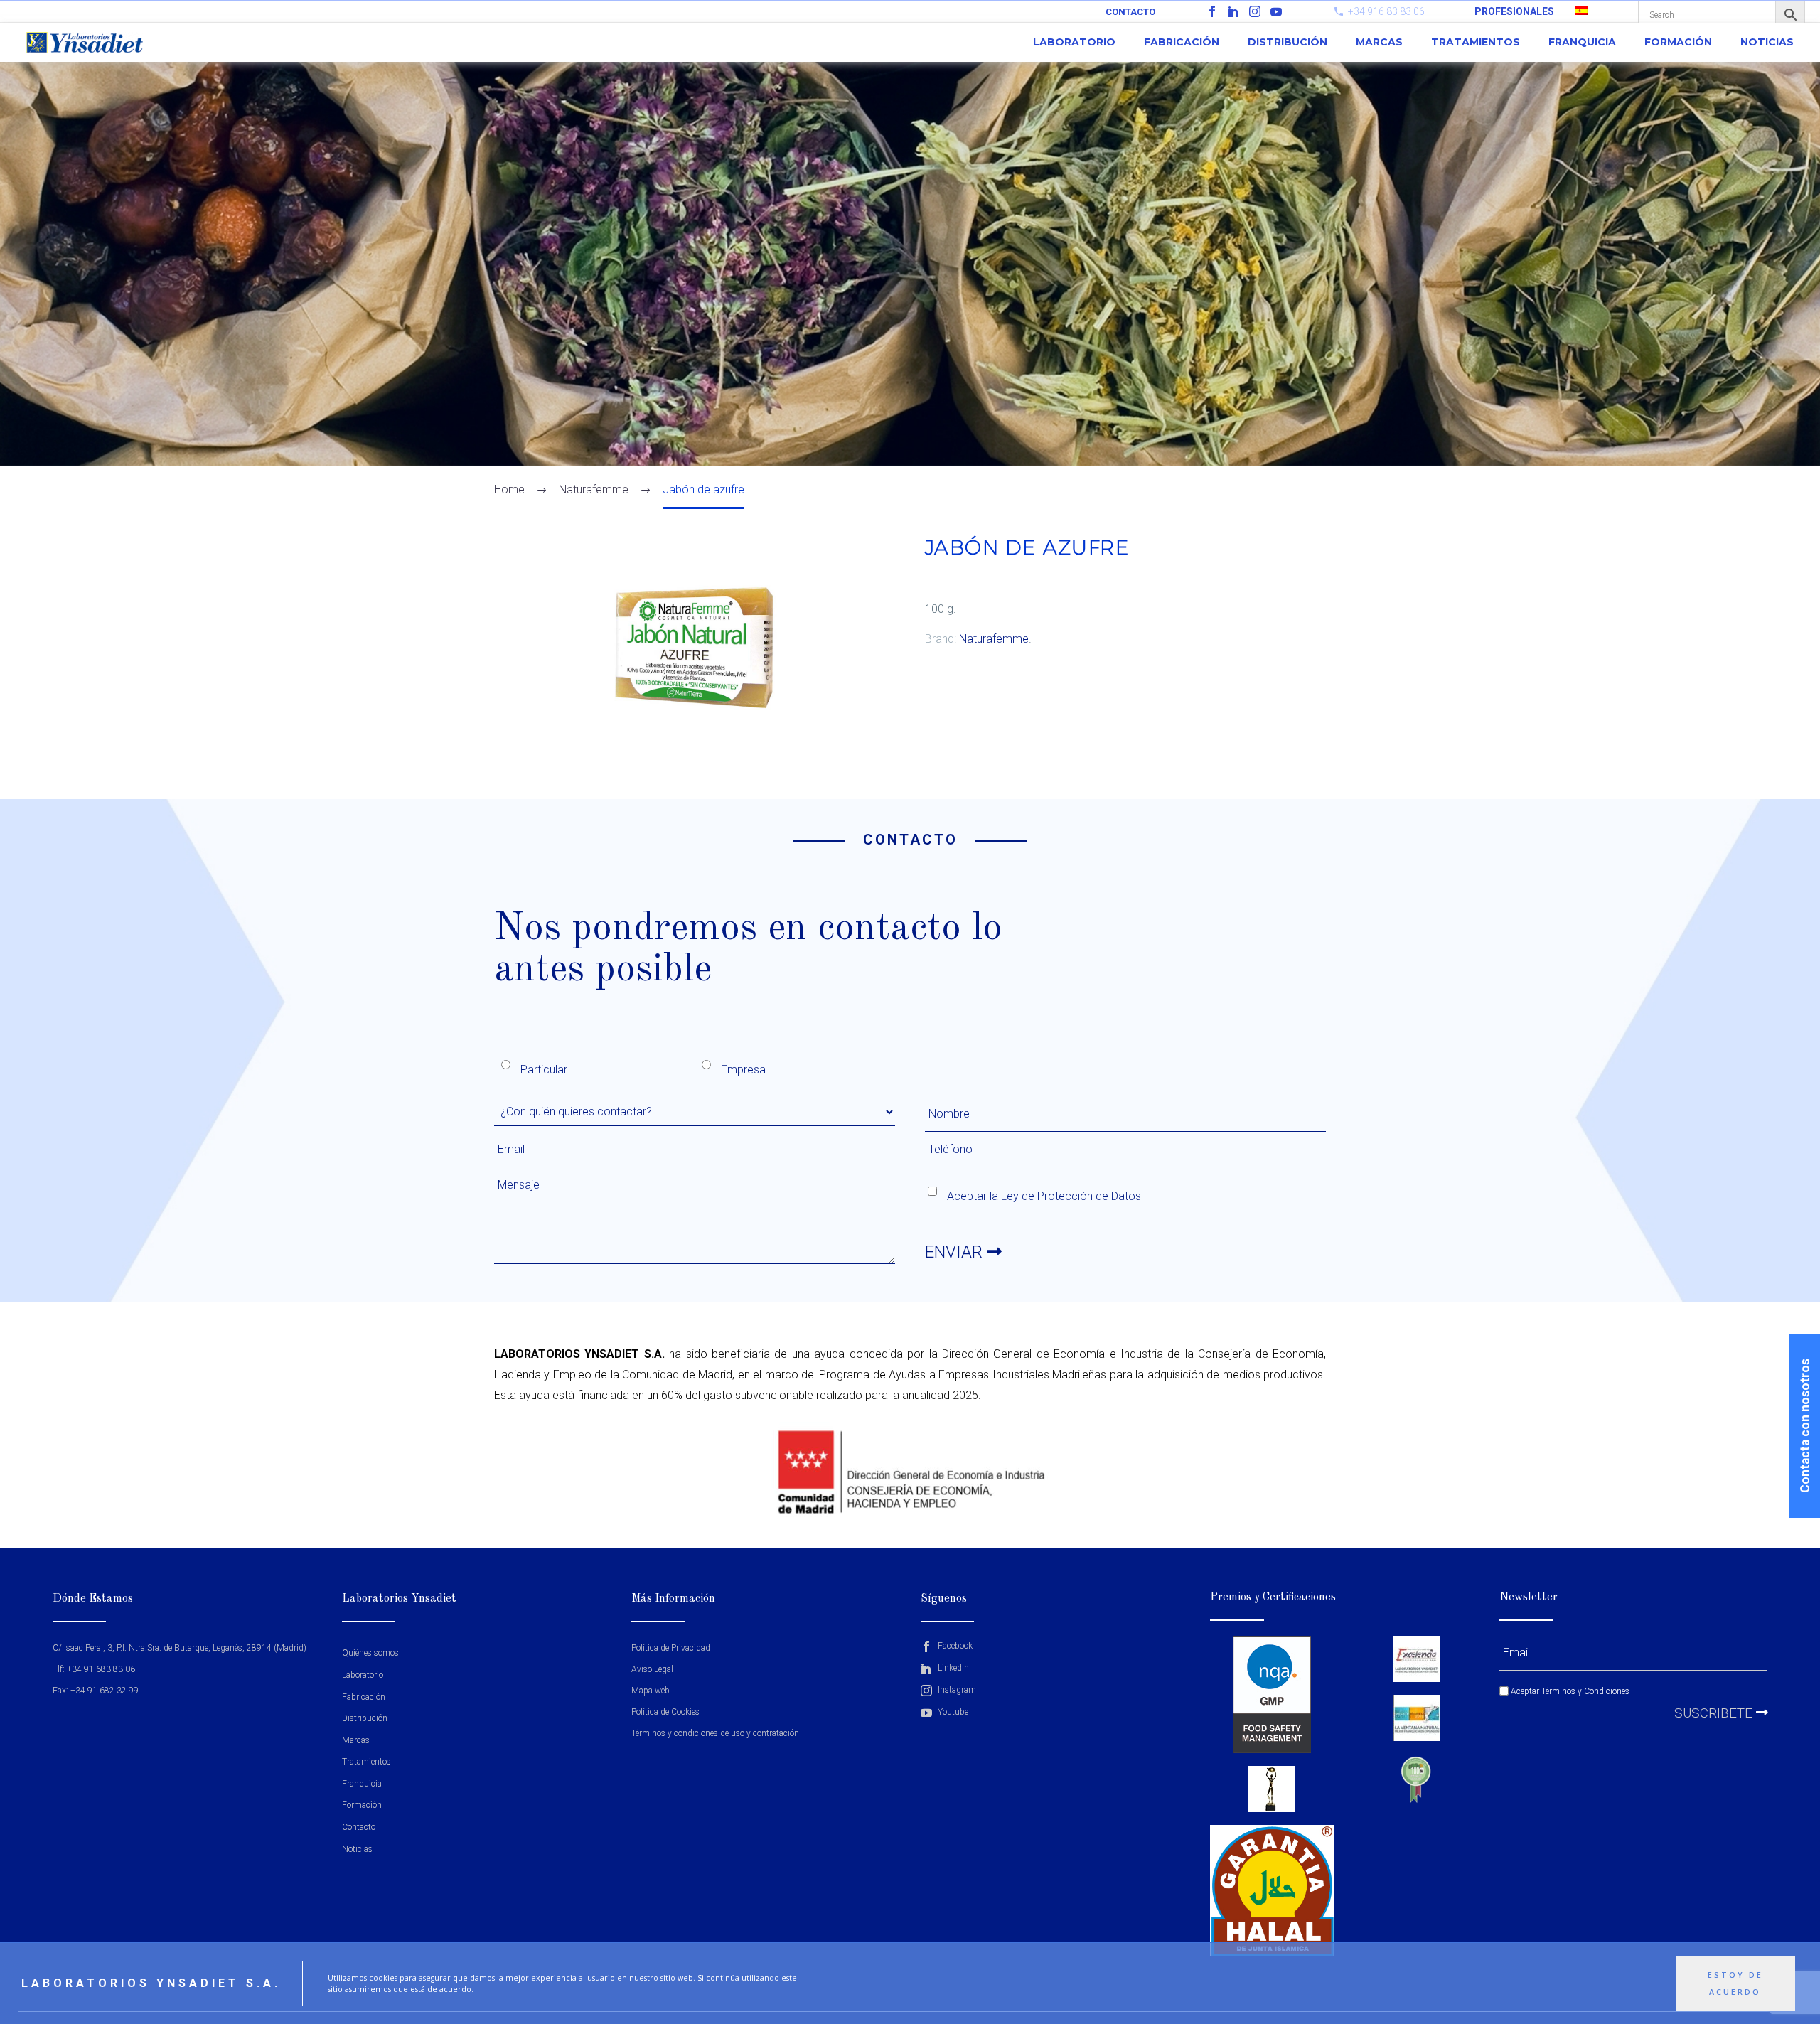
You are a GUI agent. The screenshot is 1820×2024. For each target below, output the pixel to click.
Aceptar (1569, 1691)
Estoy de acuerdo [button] (1735, 1983)
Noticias (1767, 42)
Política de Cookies (665, 1712)
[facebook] (1212, 11)
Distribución (1288, 42)
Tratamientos (1476, 42)
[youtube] (1276, 11)
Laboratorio (1074, 42)
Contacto (1130, 12)
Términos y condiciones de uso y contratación (715, 1733)
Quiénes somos (370, 1653)
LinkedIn (952, 1668)
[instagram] (1255, 11)
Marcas (1379, 42)
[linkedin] (1233, 11)
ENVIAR (956, 1252)
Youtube (952, 1712)
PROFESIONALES (1514, 11)
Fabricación (1182, 42)
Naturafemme (994, 639)
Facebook (954, 1646)
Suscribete (1715, 1713)
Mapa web (651, 1691)
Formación (1678, 42)
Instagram (956, 1690)
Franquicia (1582, 42)
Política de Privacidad (671, 1648)
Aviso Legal (652, 1669)
